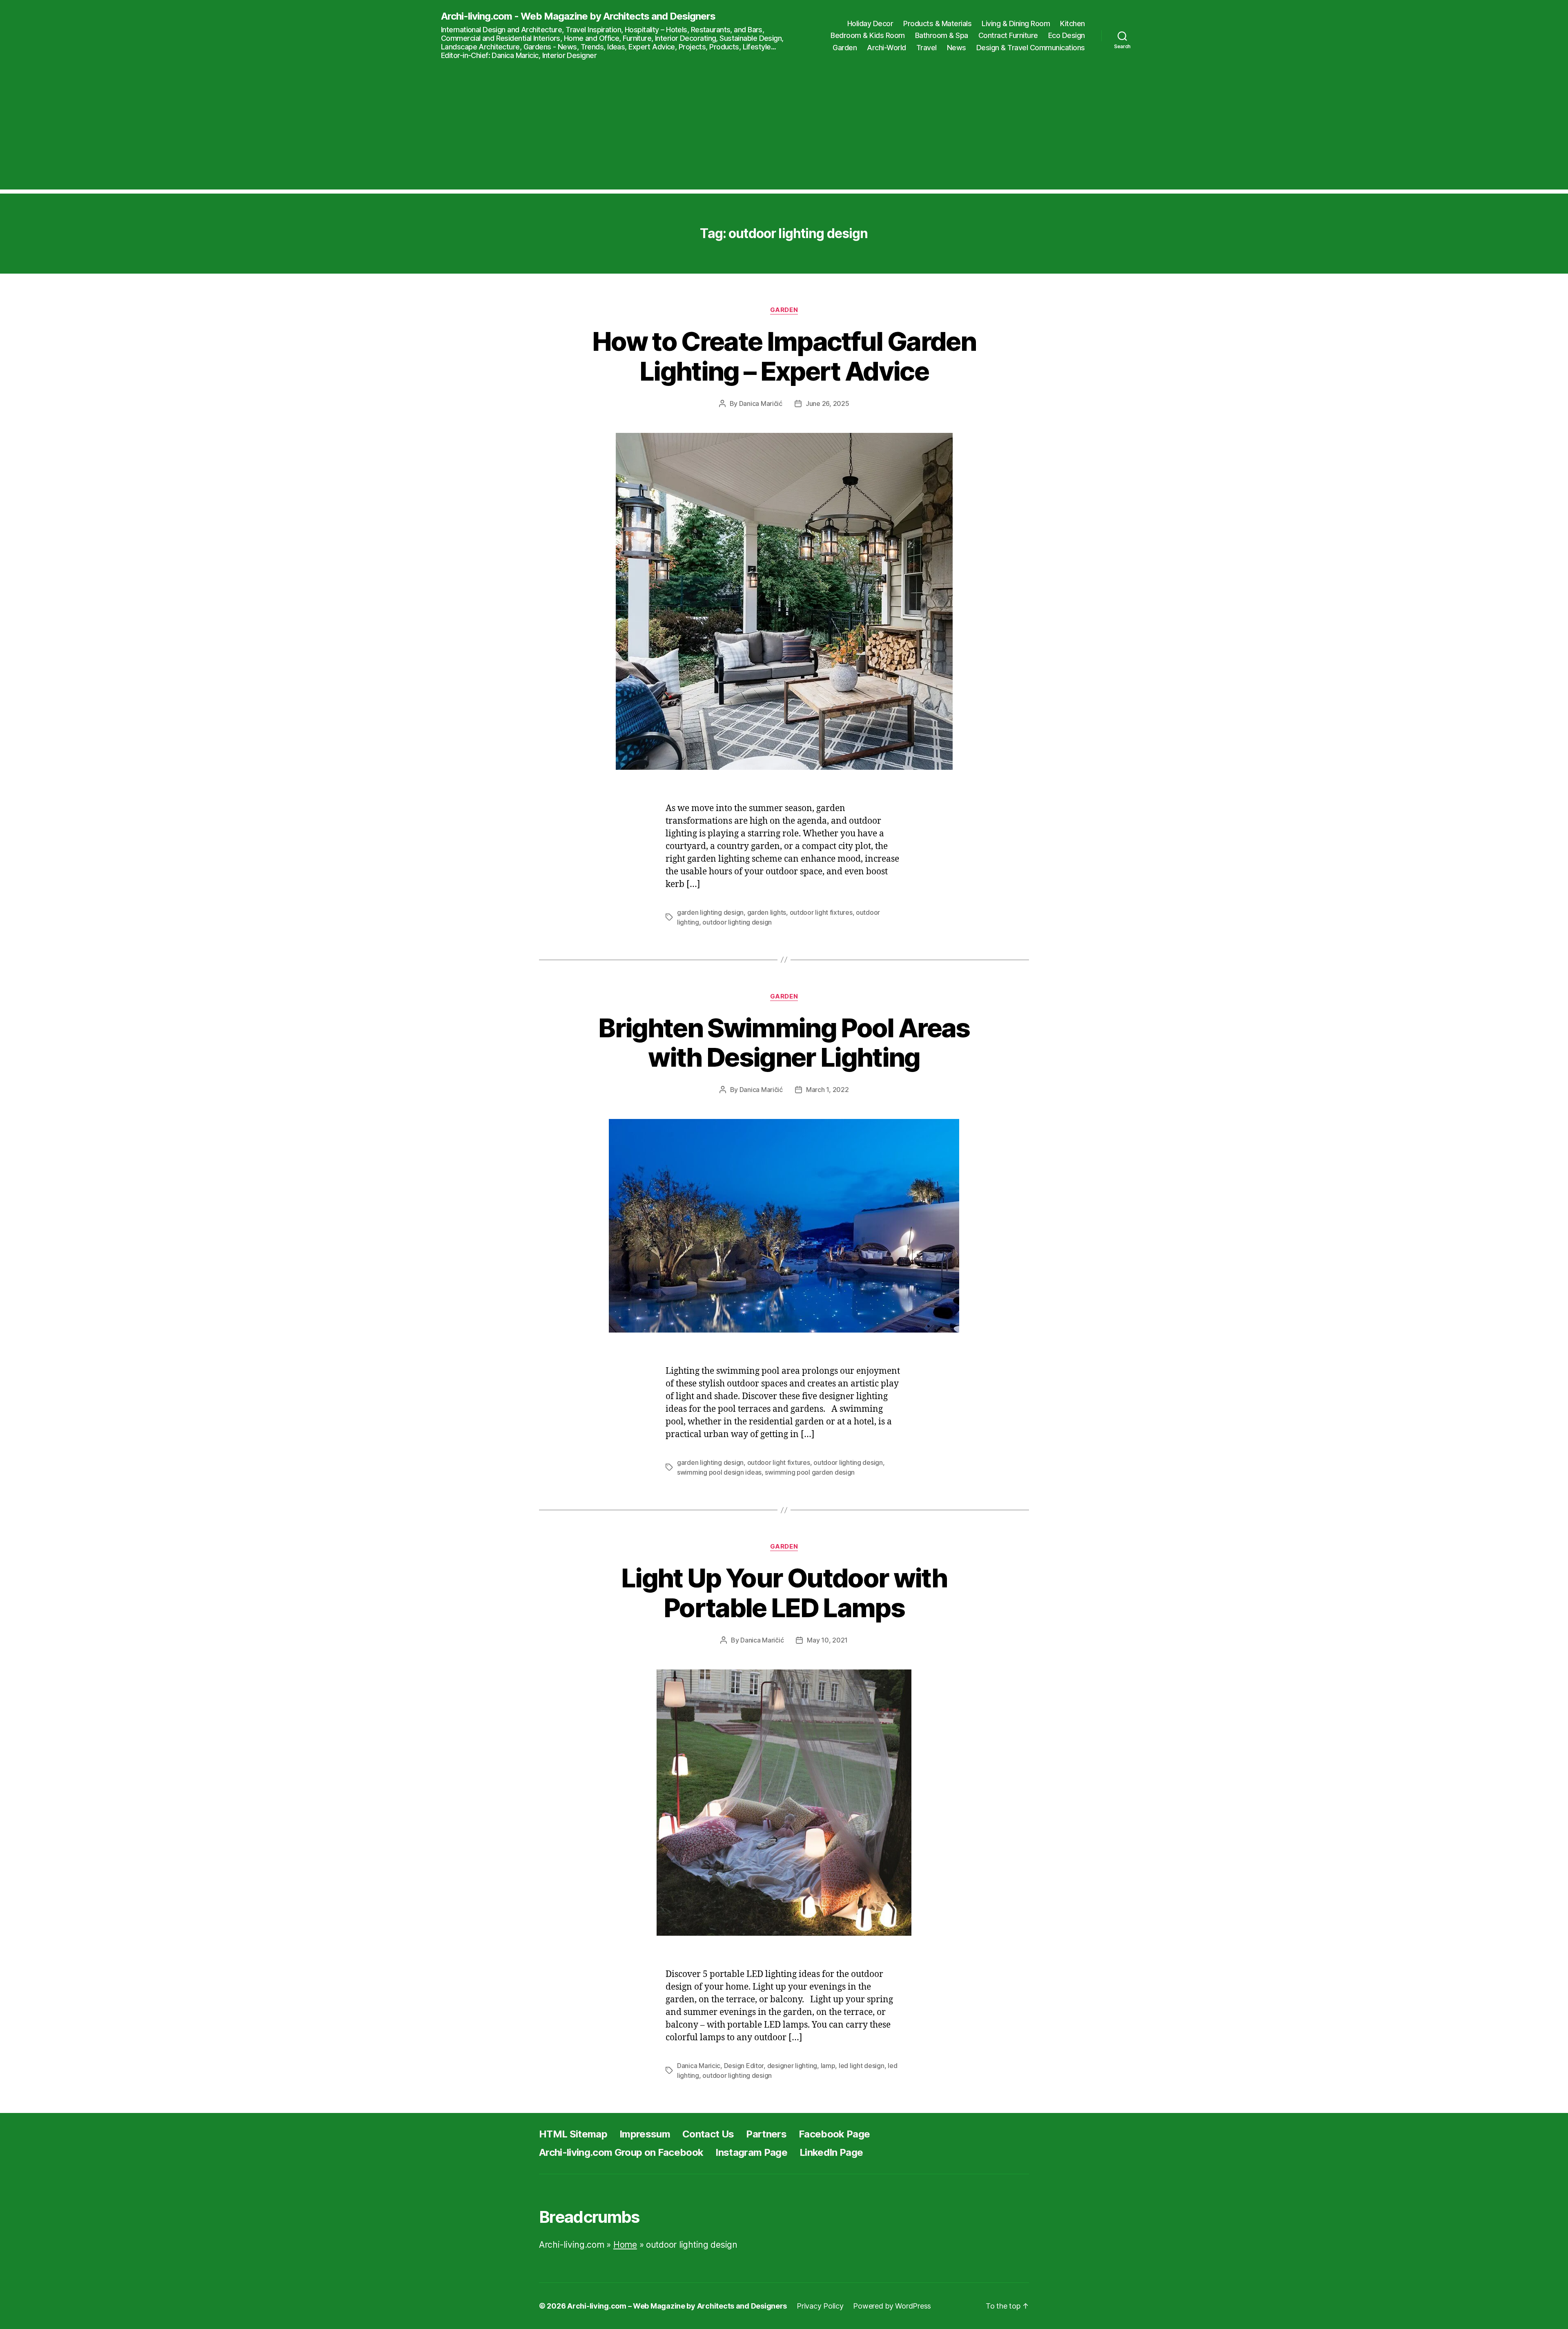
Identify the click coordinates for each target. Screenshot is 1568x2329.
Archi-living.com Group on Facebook (621, 2152)
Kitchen (1072, 23)
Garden (845, 48)
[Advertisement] (784, 132)
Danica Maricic (699, 2066)
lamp (828, 2066)
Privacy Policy (820, 2306)
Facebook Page (834, 2134)
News (957, 48)
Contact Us (708, 2134)
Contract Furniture (1008, 35)
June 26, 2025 (827, 403)
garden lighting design (710, 912)
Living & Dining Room (1016, 23)
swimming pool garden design (810, 1472)
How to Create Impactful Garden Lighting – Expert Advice (784, 356)
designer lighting (792, 2066)
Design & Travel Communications (1031, 48)
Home (625, 2245)
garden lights (767, 912)
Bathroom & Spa (942, 35)
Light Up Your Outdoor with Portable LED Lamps (784, 1593)
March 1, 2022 (827, 1090)
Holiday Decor (870, 23)
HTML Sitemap (573, 2134)
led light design (862, 2066)
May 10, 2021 (827, 1640)
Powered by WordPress (892, 2306)
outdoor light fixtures (821, 912)
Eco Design (1067, 35)
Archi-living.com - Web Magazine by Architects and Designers (578, 16)
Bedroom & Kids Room (868, 35)
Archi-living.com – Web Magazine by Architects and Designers (677, 2306)
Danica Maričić (761, 403)
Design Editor (744, 2066)
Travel (927, 48)
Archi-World (886, 48)
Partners (766, 2134)
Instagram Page (751, 2152)
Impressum (645, 2134)
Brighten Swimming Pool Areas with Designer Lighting (784, 1043)
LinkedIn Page (831, 2152)
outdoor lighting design (737, 922)
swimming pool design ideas (719, 1472)
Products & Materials (937, 23)
